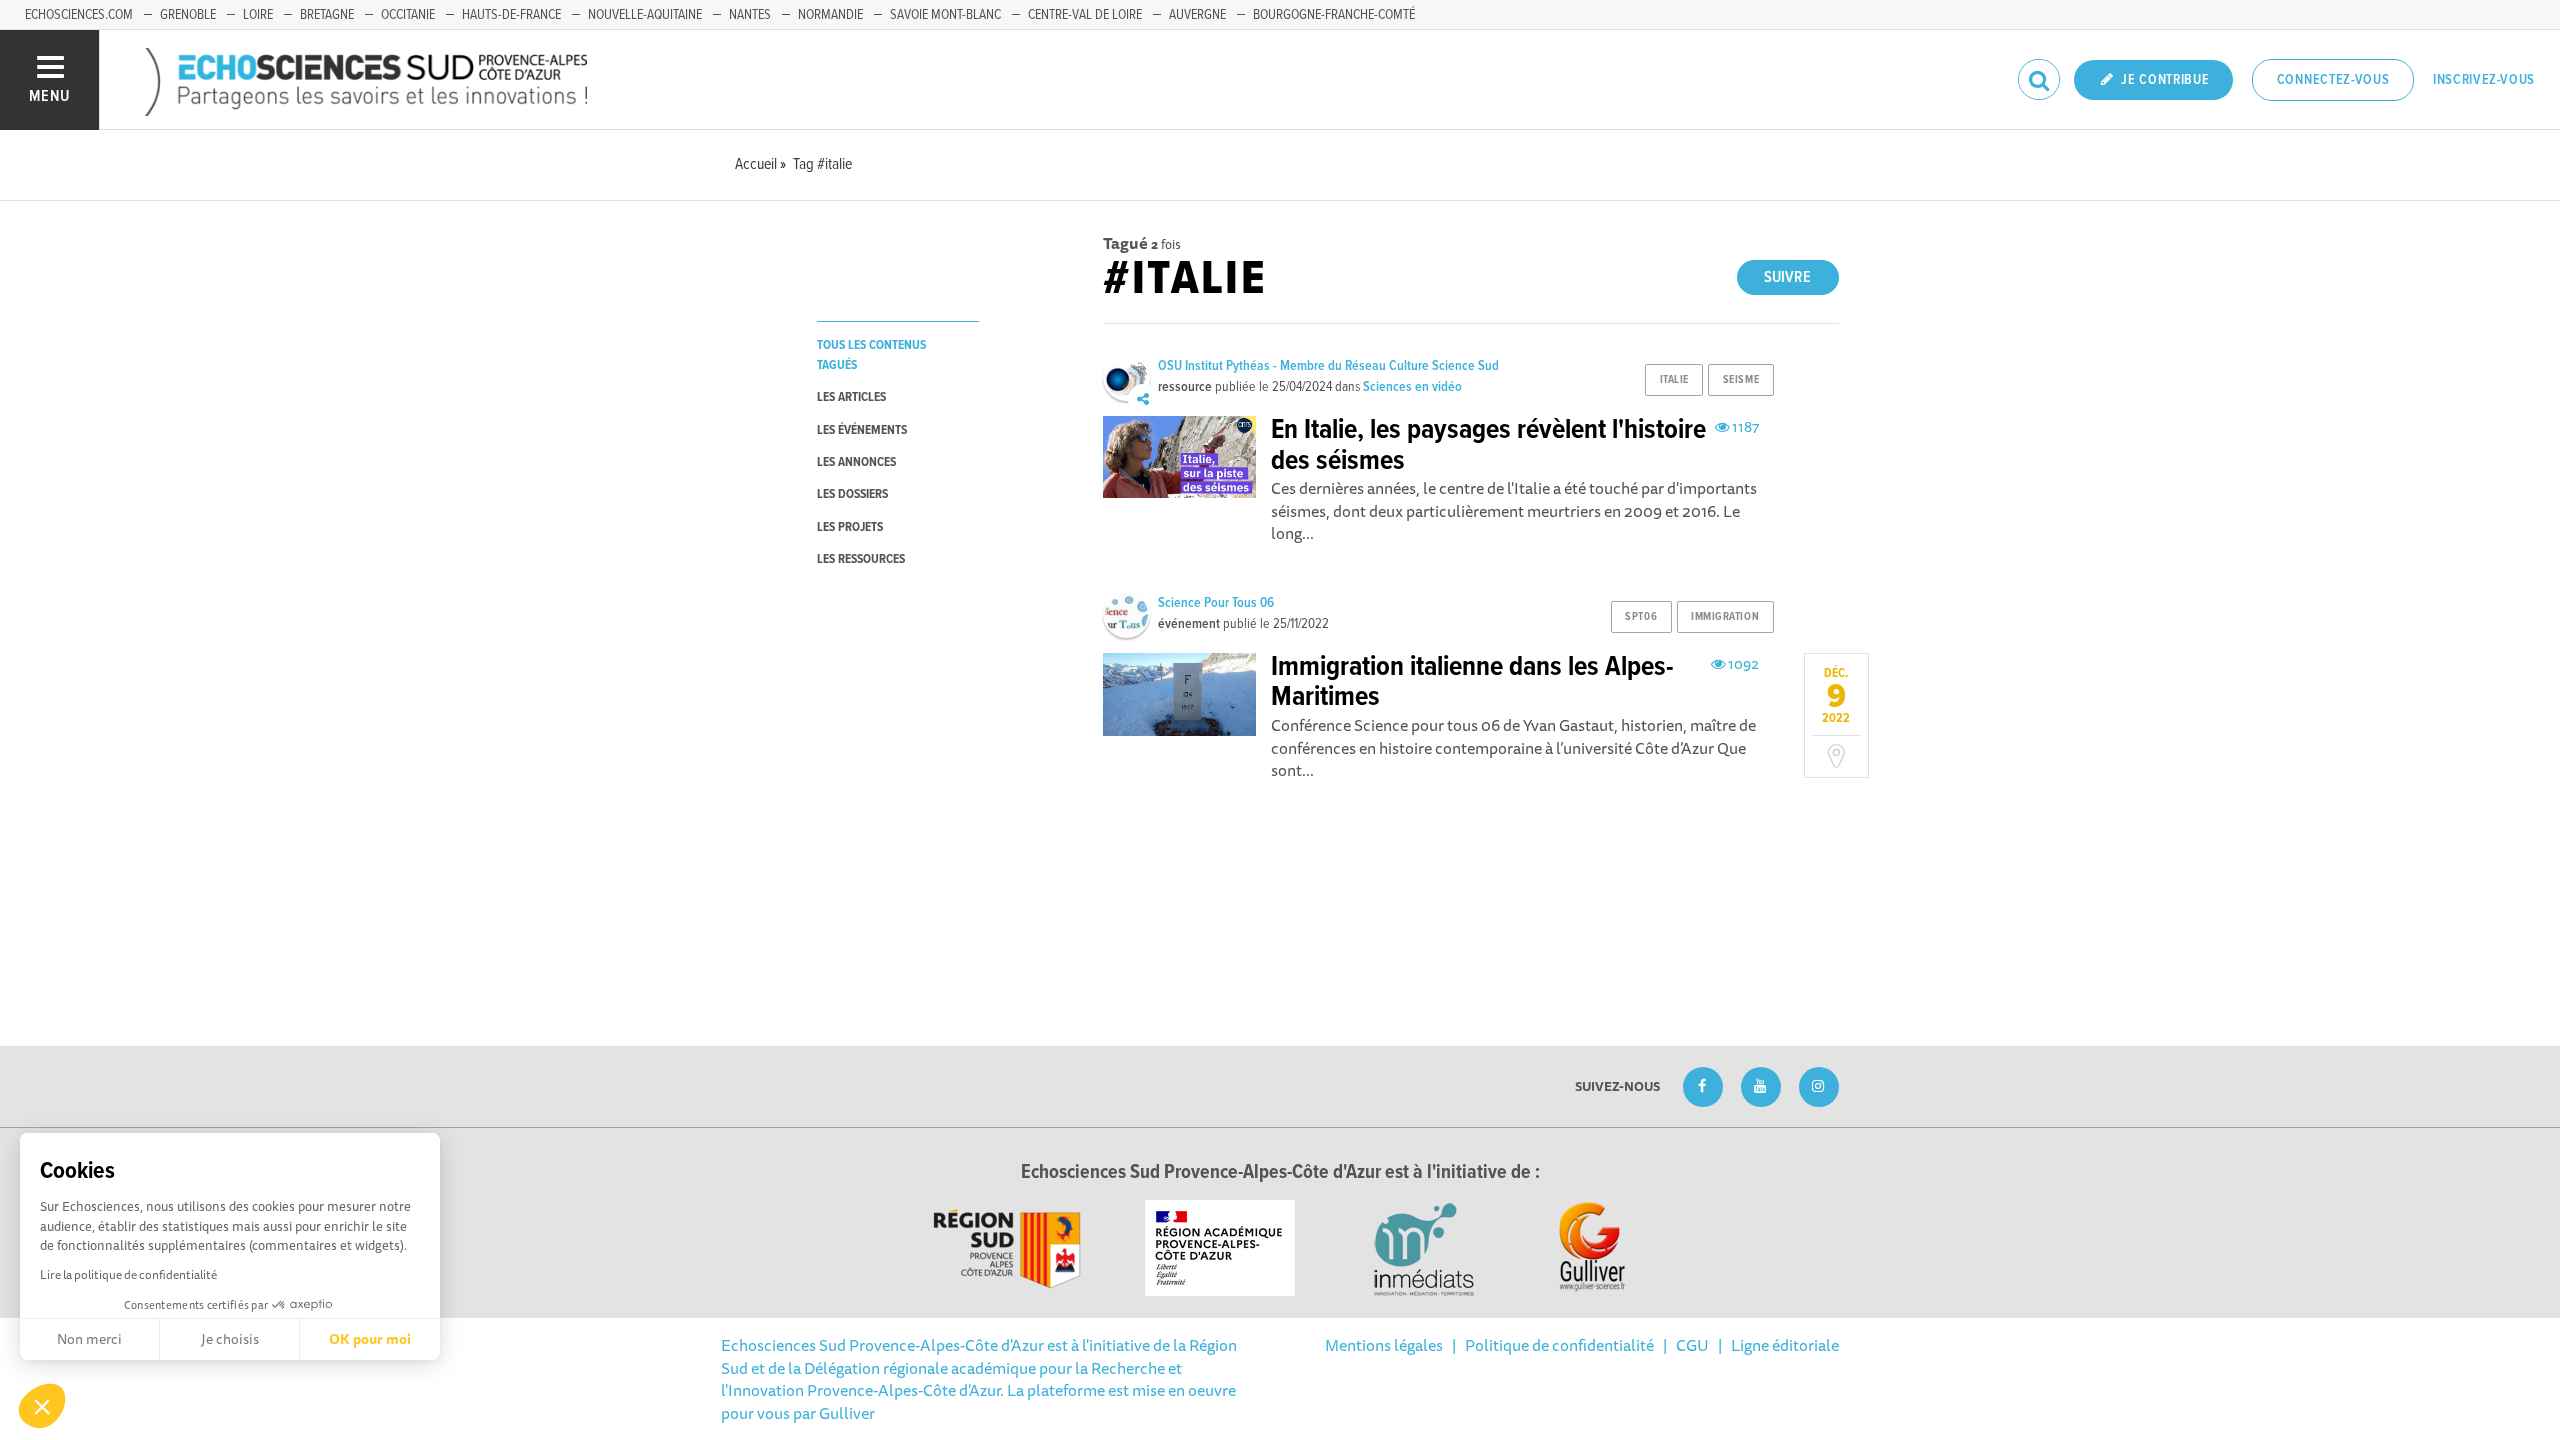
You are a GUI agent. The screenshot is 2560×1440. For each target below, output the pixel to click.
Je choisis (230, 1339)
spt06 (1641, 617)
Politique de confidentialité (1559, 1345)
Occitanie (408, 15)
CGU (1692, 1345)
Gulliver (847, 1413)
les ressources (861, 559)
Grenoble (188, 15)
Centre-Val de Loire (1085, 15)
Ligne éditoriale (1785, 1345)
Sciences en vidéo (1412, 387)
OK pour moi (370, 1339)
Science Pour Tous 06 (1216, 603)
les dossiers (852, 494)
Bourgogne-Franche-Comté (1334, 15)
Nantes (750, 15)
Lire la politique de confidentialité (128, 1274)
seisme (1741, 380)
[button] (42, 1406)
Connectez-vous (2333, 80)
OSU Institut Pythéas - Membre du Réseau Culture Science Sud (1328, 366)
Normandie (830, 15)
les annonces (856, 462)
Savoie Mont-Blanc (945, 15)
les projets (850, 527)
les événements (862, 430)
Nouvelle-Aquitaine (645, 15)
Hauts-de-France (511, 15)
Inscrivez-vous (2484, 80)
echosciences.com (79, 15)
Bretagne (327, 15)
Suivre (1787, 277)
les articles (851, 397)
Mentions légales (1384, 1345)
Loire (258, 15)
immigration (1725, 617)
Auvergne (1197, 15)
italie (1674, 380)
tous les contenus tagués (871, 355)
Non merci (89, 1339)
